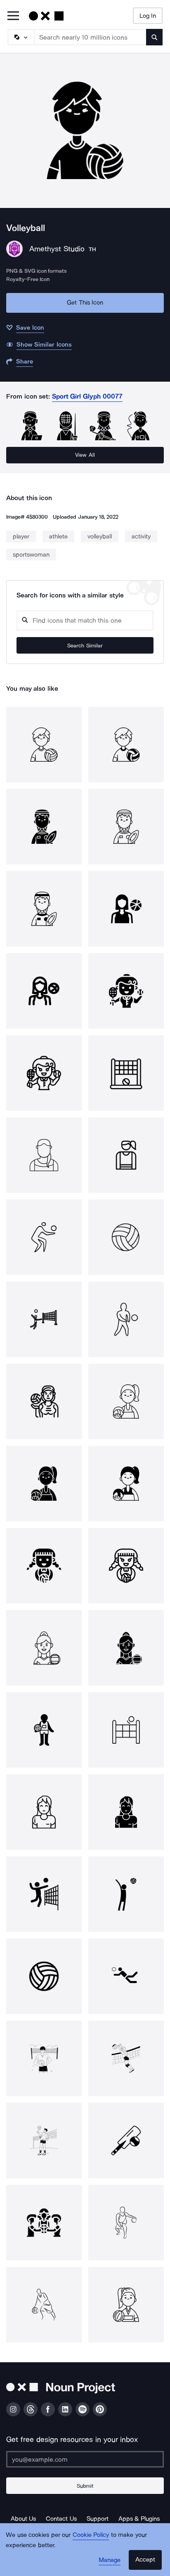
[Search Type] (21, 37)
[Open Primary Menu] (13, 16)
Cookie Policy (91, 2535)
